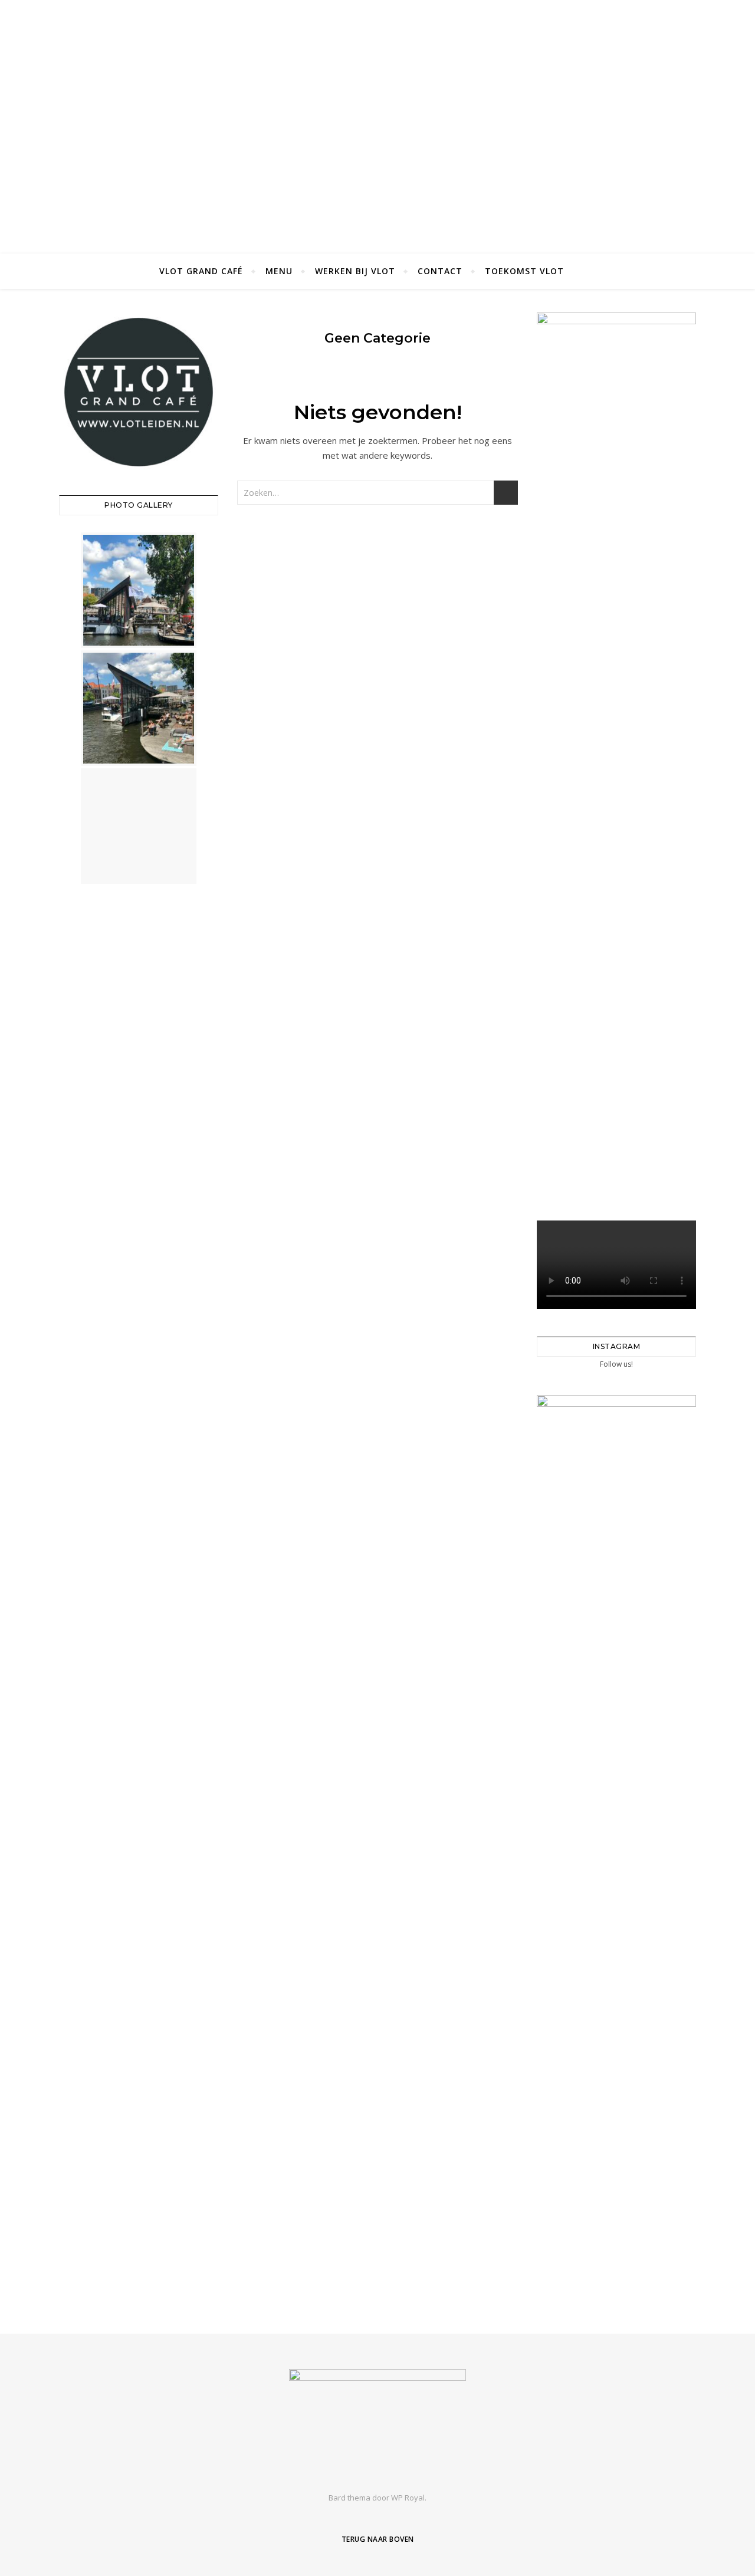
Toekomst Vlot (524, 271)
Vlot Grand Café (201, 271)
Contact (440, 271)
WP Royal (408, 2498)
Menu (279, 271)
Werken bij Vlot (355, 271)
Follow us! (616, 1364)
